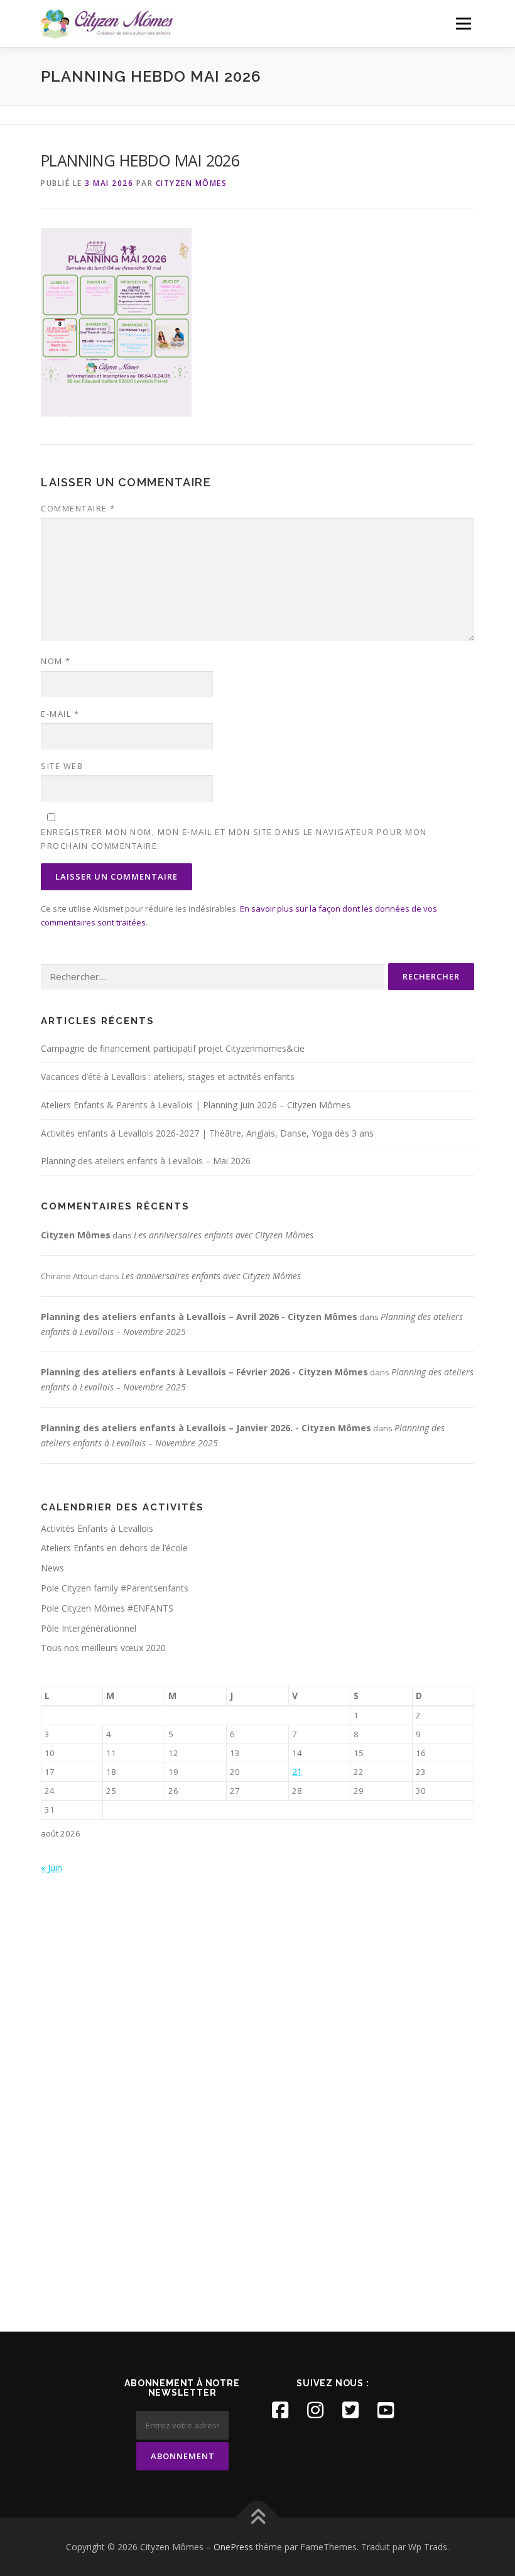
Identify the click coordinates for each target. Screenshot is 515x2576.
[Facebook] (280, 2410)
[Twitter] (350, 2410)
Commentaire (78, 508)
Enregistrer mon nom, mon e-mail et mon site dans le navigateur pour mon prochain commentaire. (234, 839)
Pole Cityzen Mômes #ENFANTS (107, 1608)
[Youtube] (386, 2410)
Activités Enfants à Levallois (97, 1528)
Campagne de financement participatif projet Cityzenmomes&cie (173, 1048)
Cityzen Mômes (192, 183)
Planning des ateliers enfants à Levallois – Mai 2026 (146, 1161)
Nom (56, 661)
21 (297, 1771)
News (52, 1568)
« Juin (51, 1868)
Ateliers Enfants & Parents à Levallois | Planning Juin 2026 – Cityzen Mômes (196, 1105)
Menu (463, 23)
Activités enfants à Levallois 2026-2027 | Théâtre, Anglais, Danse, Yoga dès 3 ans (207, 1133)
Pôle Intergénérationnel (89, 1628)
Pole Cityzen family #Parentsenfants (115, 1588)
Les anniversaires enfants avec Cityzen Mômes (224, 1235)
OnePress (233, 2547)
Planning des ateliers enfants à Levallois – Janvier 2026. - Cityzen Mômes (206, 1428)
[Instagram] (315, 2410)
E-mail (60, 714)
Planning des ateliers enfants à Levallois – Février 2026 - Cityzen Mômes (204, 1372)
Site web (62, 766)
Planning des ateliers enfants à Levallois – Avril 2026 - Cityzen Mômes (199, 1317)
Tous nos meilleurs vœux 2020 (103, 1648)
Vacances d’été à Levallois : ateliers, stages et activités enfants (168, 1077)
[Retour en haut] (258, 2517)
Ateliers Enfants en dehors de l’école (114, 1548)
